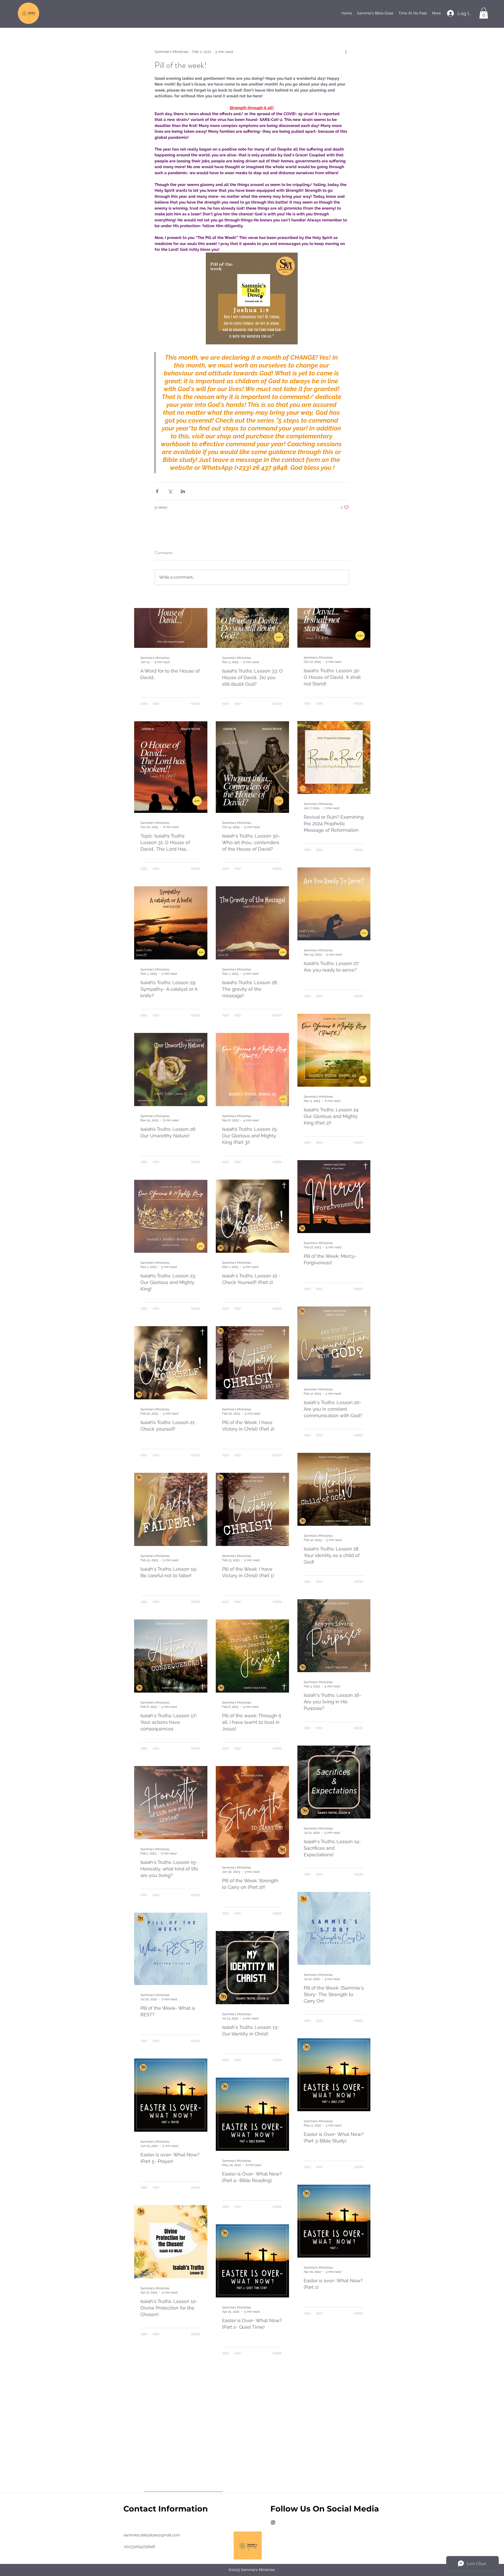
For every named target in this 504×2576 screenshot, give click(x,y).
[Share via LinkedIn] (183, 491)
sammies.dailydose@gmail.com (152, 2535)
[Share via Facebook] (157, 491)
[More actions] (346, 52)
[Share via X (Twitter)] (170, 491)
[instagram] (273, 2522)
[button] (484, 13)
